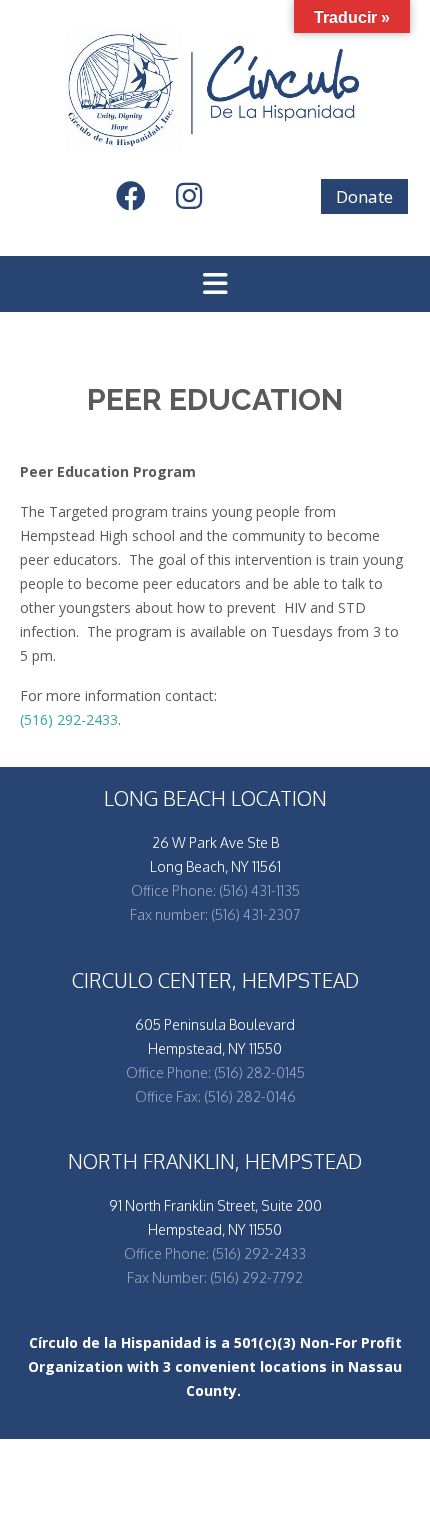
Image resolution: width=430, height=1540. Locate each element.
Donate (364, 196)
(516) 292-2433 (69, 719)
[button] (215, 284)
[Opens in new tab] (140, 201)
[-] (215, 91)
